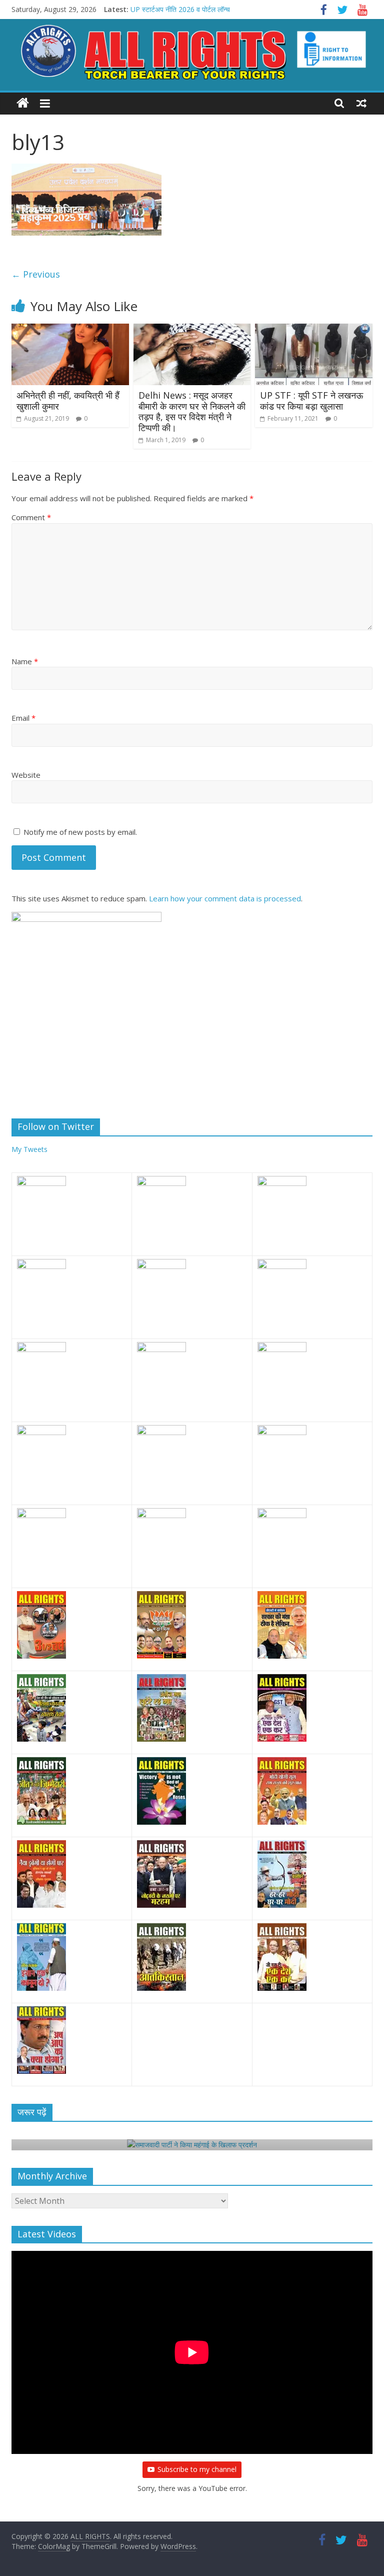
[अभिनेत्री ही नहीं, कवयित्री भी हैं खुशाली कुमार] (70, 330)
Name (25, 661)
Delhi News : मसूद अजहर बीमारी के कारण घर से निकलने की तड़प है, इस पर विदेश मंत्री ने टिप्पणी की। (192, 411)
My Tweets (29, 1149)
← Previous (36, 274)
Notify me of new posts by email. (80, 832)
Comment (31, 517)
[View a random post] (361, 103)
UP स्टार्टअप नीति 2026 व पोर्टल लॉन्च (180, 9)
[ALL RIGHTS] (23, 103)
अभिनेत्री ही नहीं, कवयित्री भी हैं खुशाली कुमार (68, 401)
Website (26, 775)
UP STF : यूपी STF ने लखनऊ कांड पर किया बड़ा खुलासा (311, 401)
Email (23, 718)
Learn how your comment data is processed (225, 898)
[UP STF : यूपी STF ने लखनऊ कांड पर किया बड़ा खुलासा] (314, 330)
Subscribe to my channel (197, 2469)
